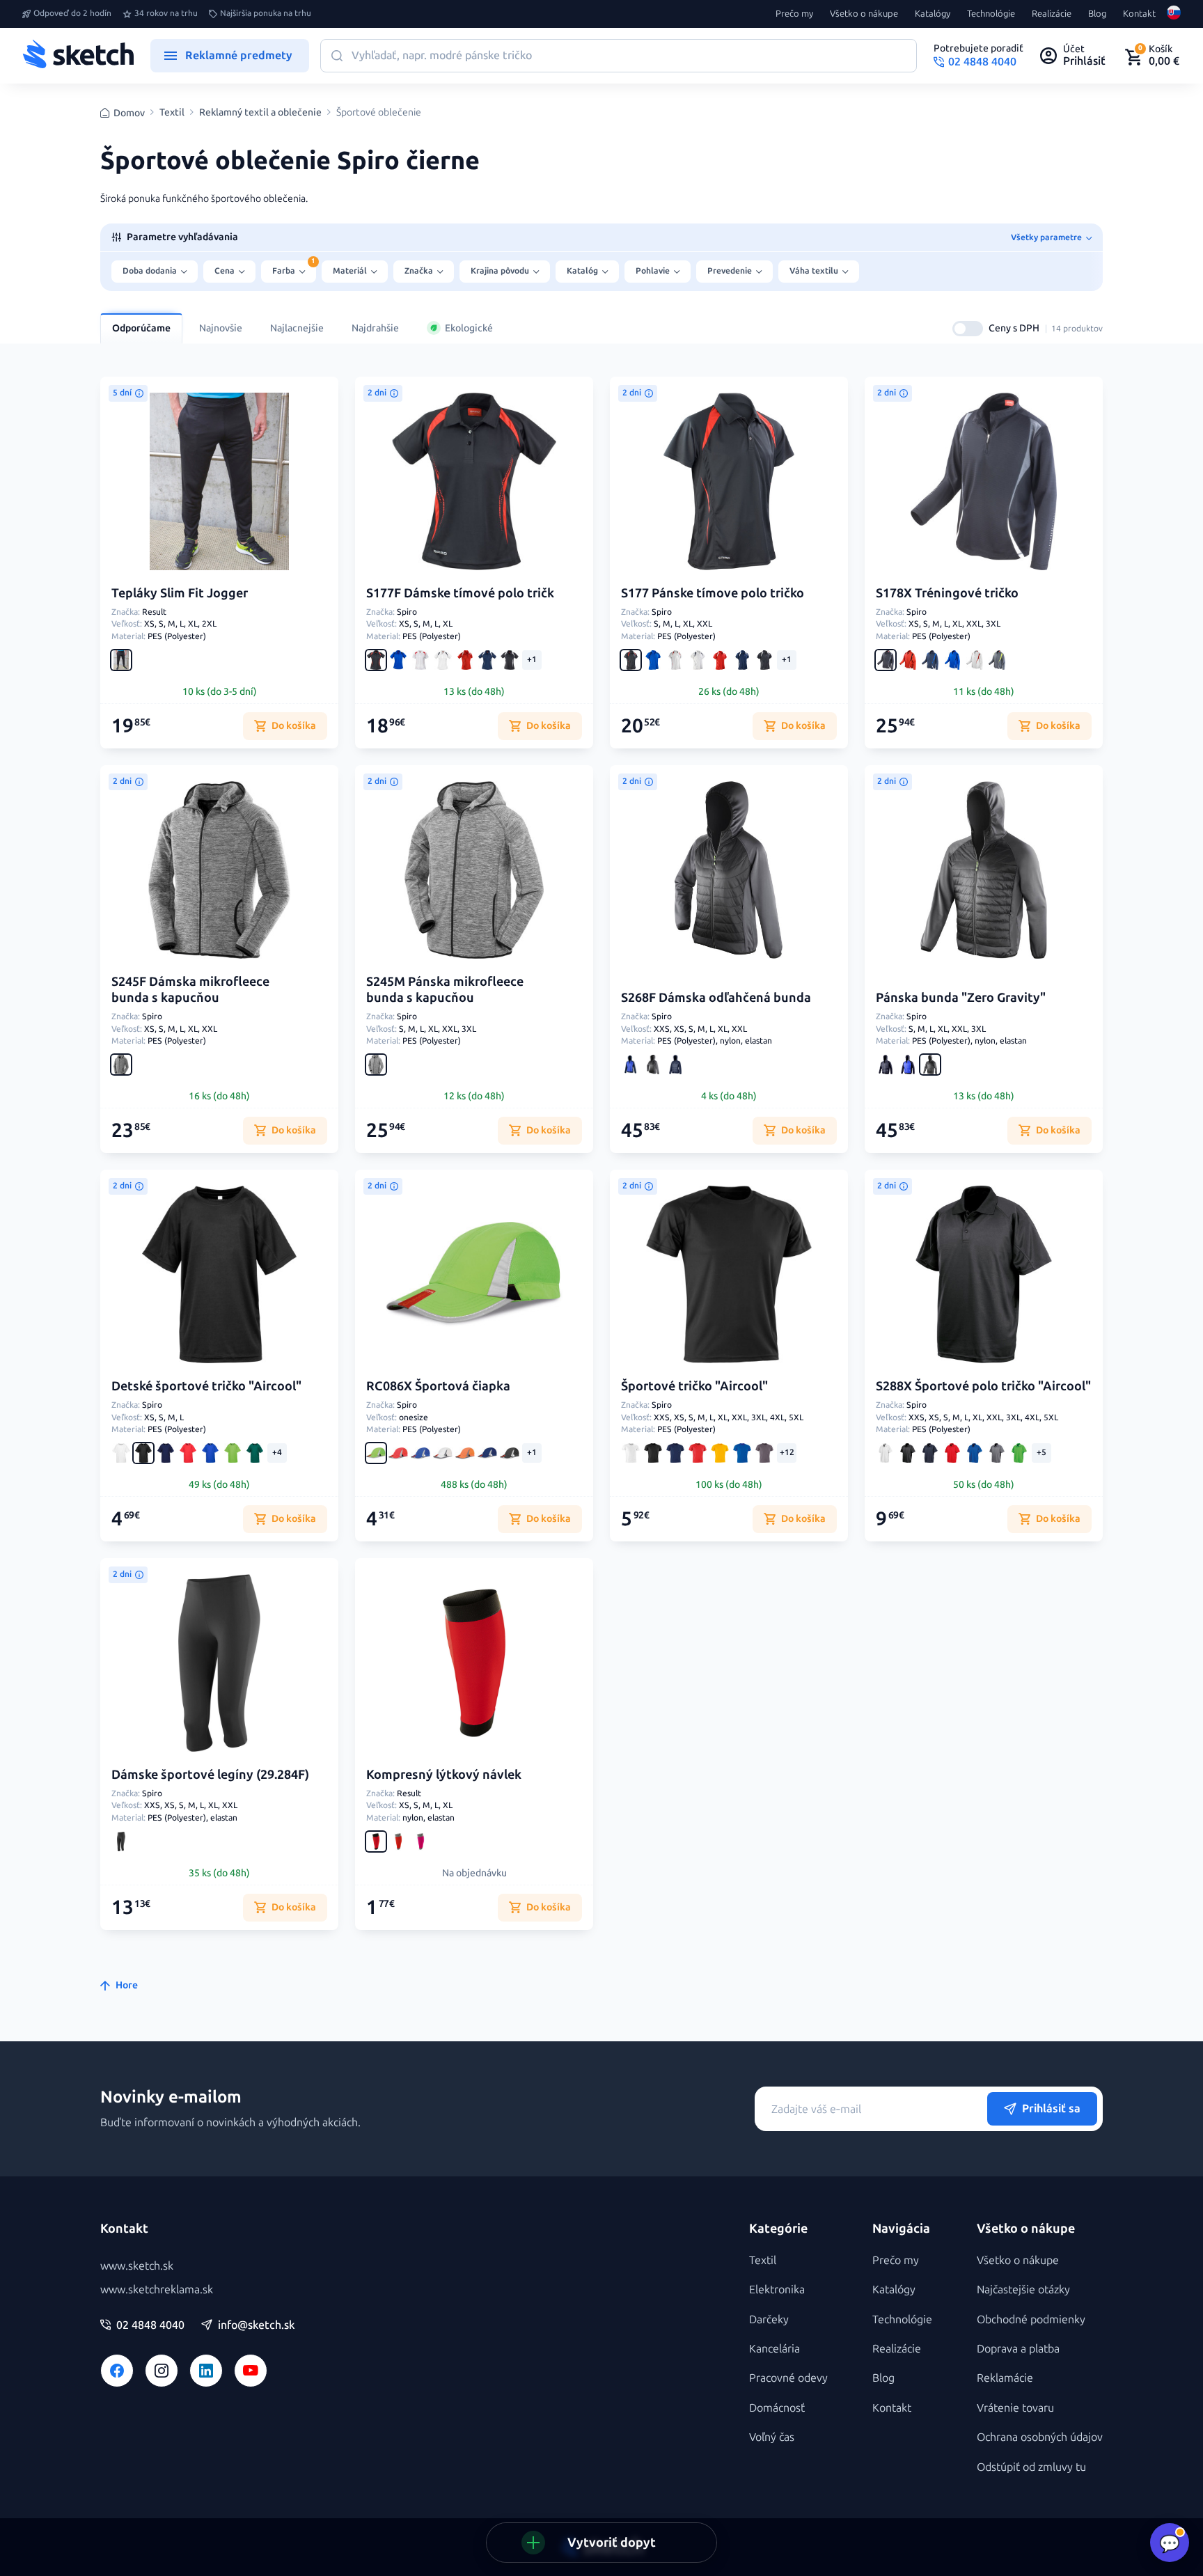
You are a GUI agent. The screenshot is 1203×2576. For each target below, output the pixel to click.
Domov (129, 113)
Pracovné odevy (788, 2378)
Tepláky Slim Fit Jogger (180, 593)
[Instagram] (162, 2371)
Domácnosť (777, 2408)
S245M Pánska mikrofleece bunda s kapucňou (445, 990)
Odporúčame (141, 328)
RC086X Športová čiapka (438, 1386)
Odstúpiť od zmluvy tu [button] (1031, 2467)
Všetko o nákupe (864, 14)
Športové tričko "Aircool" (694, 1386)
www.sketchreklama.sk (157, 2290)
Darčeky (769, 2319)
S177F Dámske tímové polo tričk (460, 593)
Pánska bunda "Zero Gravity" (961, 998)
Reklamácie (1005, 2378)
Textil (172, 113)
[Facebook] (117, 2371)
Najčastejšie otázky (1023, 2290)
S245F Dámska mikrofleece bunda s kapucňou (190, 990)
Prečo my (794, 14)
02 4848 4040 (150, 2325)
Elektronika (777, 2290)
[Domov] (78, 56)
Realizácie (1052, 14)
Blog (1097, 14)
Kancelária (775, 2349)
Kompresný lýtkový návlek (444, 1775)
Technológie (991, 14)
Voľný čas (772, 2437)
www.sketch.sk (137, 2266)
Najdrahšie (375, 328)
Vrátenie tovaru (1015, 2408)
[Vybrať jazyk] (1174, 14)
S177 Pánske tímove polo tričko (713, 593)
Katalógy (933, 14)
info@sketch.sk (256, 2325)
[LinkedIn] (206, 2371)
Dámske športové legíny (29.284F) (210, 1775)
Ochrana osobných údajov (1040, 2437)
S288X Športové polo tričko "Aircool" (983, 1386)
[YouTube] (251, 2371)
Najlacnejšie (297, 328)
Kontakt (1139, 14)
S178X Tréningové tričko (947, 593)
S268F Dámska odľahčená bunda (716, 998)
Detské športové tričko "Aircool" (206, 1386)
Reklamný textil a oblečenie (260, 113)
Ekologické (469, 328)
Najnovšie (221, 328)
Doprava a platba (1018, 2349)
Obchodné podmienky (1031, 2319)
